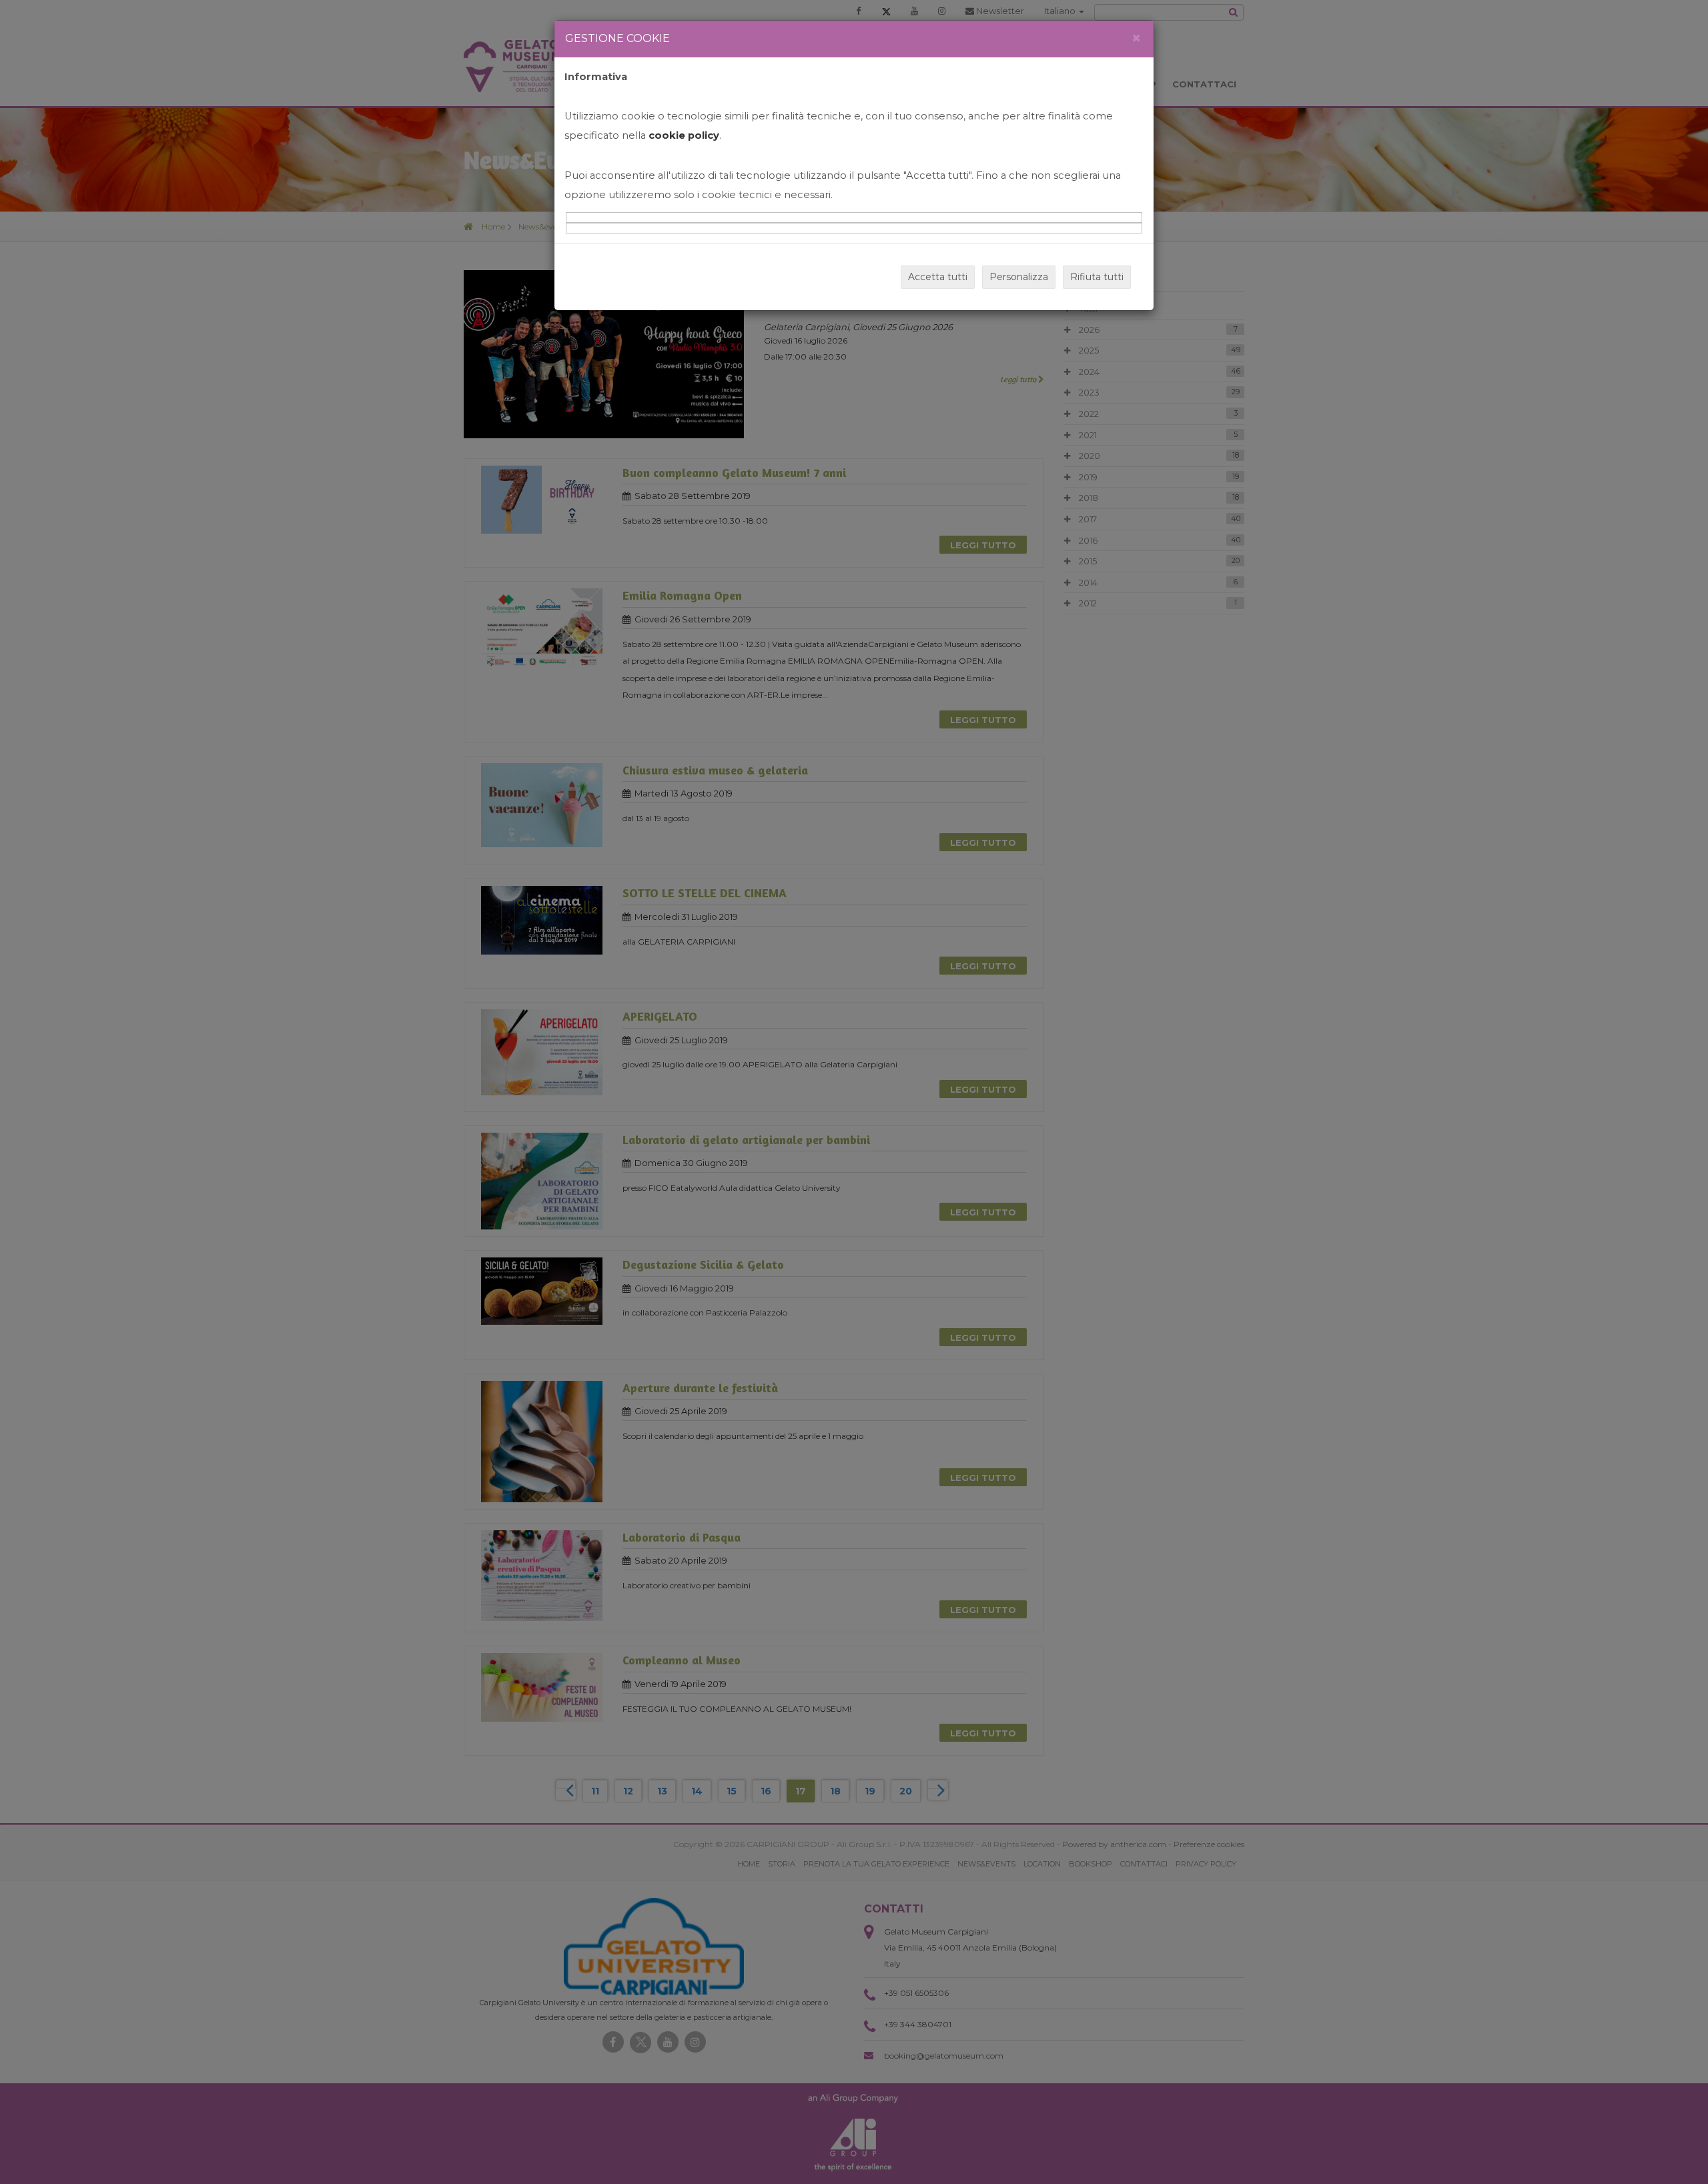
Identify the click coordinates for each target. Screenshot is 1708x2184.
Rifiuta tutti (1097, 277)
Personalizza (1019, 277)
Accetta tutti (938, 277)
